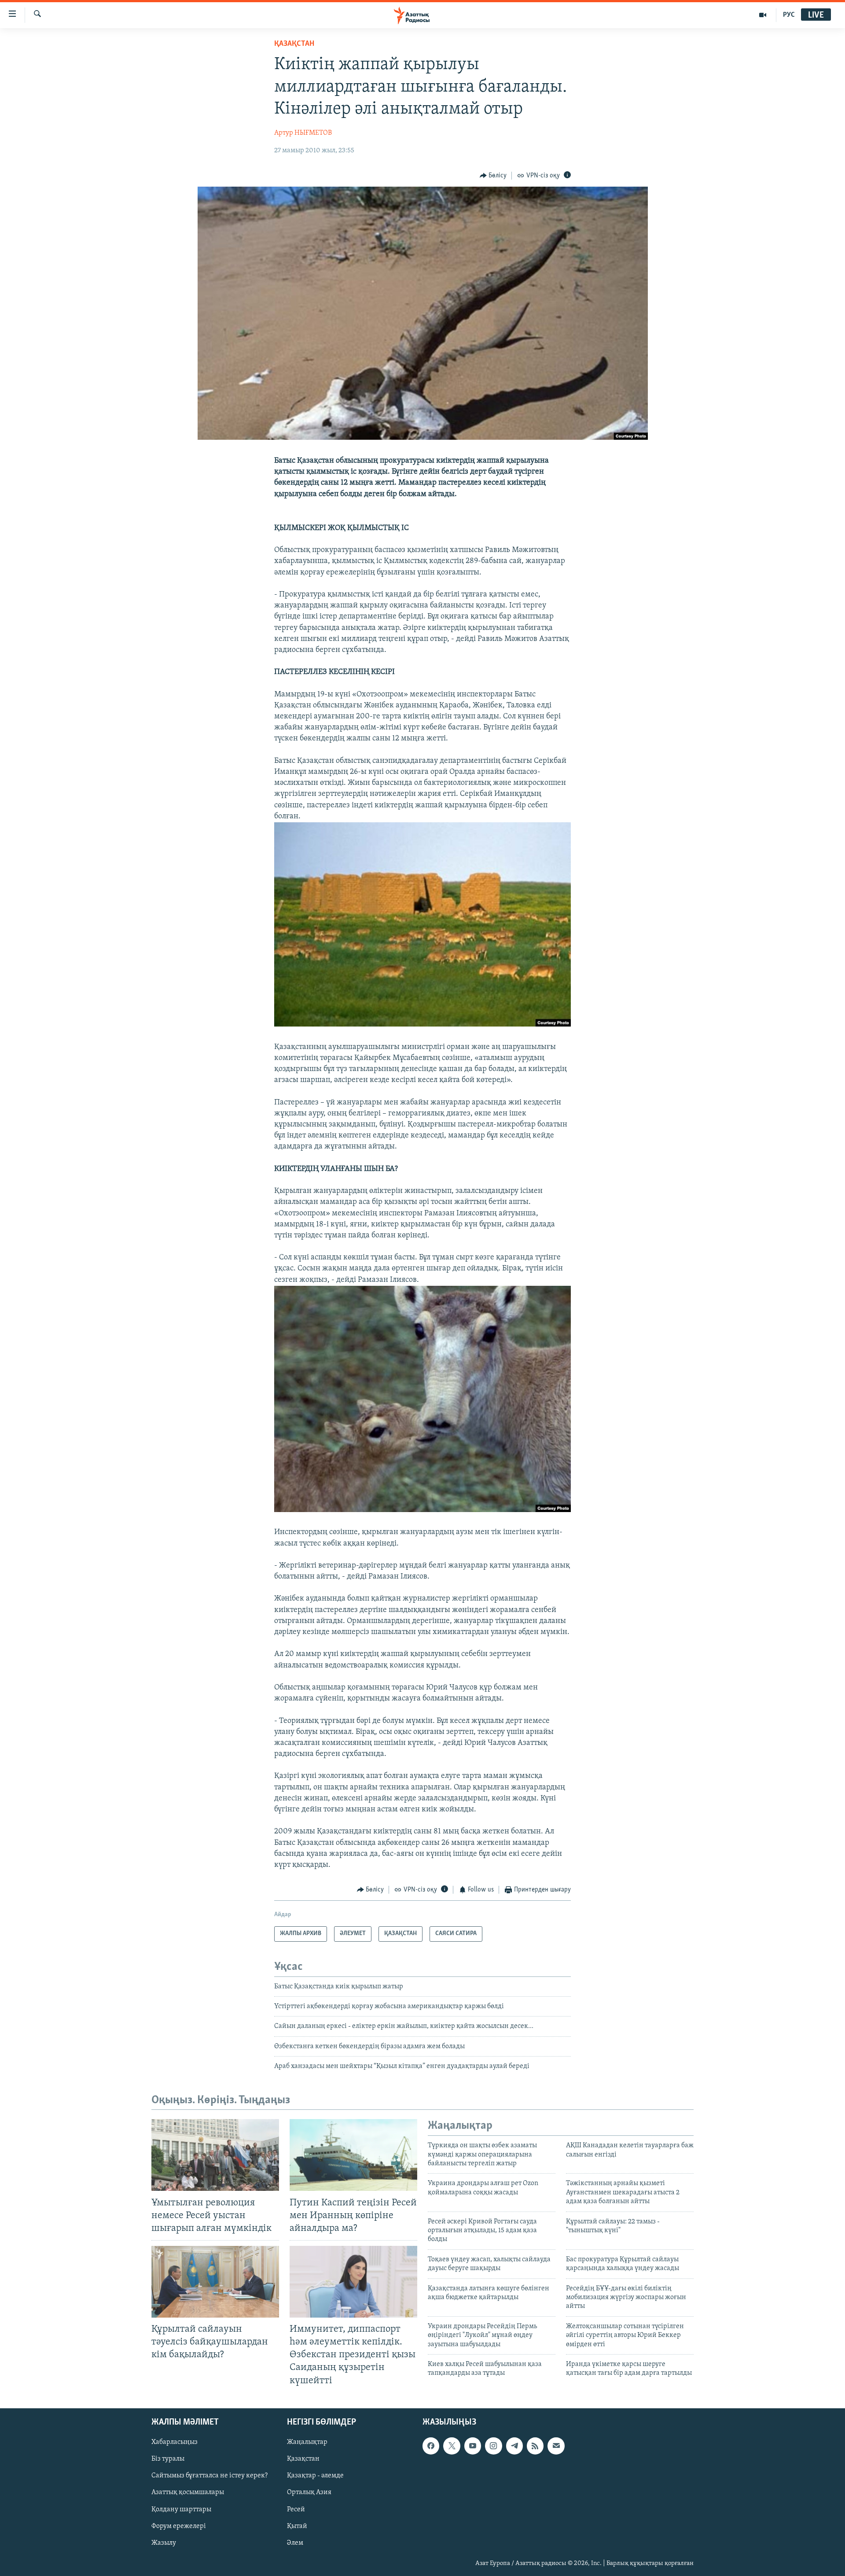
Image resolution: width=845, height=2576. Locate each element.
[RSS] (535, 2446)
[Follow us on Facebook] (431, 2446)
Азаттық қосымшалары (188, 2492)
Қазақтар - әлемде (315, 2476)
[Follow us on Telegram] (514, 2446)
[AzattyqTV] (763, 15)
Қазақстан (303, 2459)
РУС (789, 15)
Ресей (296, 2509)
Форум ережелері (179, 2526)
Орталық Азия (309, 2492)
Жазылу (164, 2543)
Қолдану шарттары (181, 2509)
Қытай (297, 2526)
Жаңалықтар (307, 2442)
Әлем (295, 2543)
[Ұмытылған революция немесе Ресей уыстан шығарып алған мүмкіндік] (215, 2155)
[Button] (493, 176)
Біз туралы (168, 2459)
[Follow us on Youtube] (473, 2446)
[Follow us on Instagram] (493, 2446)
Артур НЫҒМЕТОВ (303, 133)
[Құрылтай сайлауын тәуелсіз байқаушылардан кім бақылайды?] (215, 2282)
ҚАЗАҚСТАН (294, 44)
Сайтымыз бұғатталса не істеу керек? (209, 2476)
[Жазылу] (556, 2446)
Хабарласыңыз (175, 2442)
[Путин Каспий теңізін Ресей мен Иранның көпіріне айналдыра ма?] (353, 2155)
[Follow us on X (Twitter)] (452, 2446)
